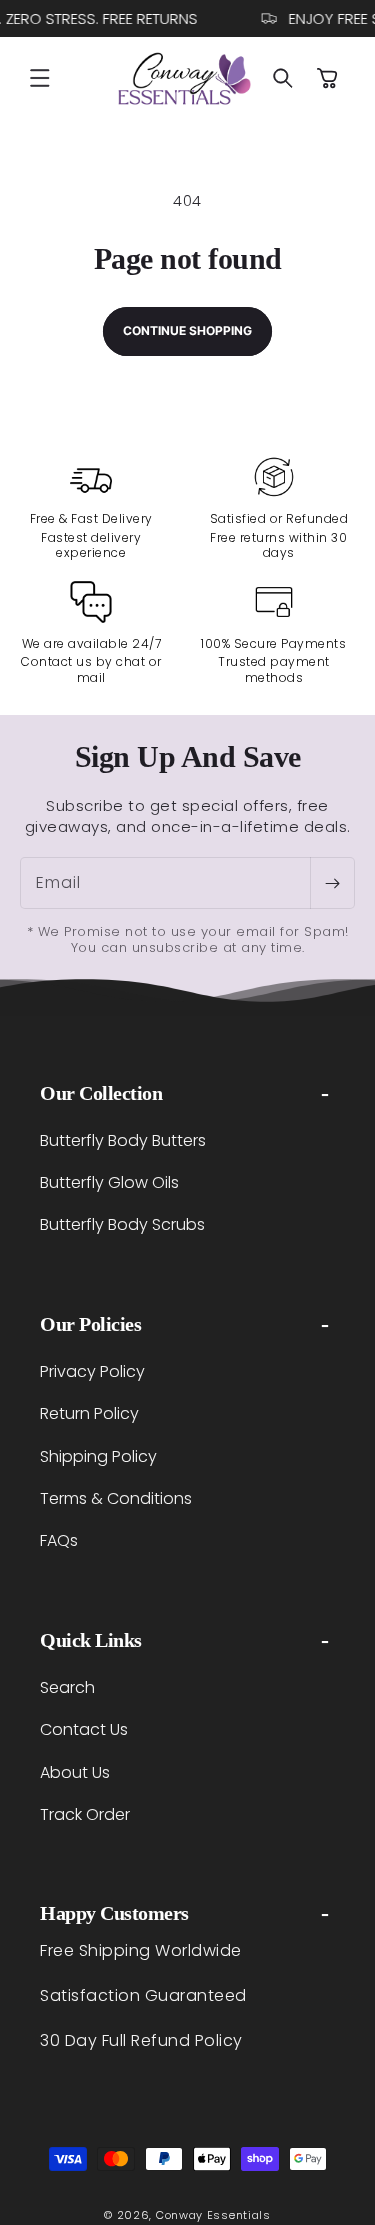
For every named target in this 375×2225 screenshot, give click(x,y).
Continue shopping (187, 330)
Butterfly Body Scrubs (122, 1224)
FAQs (59, 1540)
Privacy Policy (92, 1371)
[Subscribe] (332, 883)
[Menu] (40, 78)
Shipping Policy (98, 1456)
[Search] (283, 78)
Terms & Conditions (116, 1498)
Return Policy (89, 1413)
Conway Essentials (213, 2215)
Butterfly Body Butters (123, 1140)
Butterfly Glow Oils (109, 1182)
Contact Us (84, 1729)
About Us (75, 1772)
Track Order (85, 1814)
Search (67, 1687)
